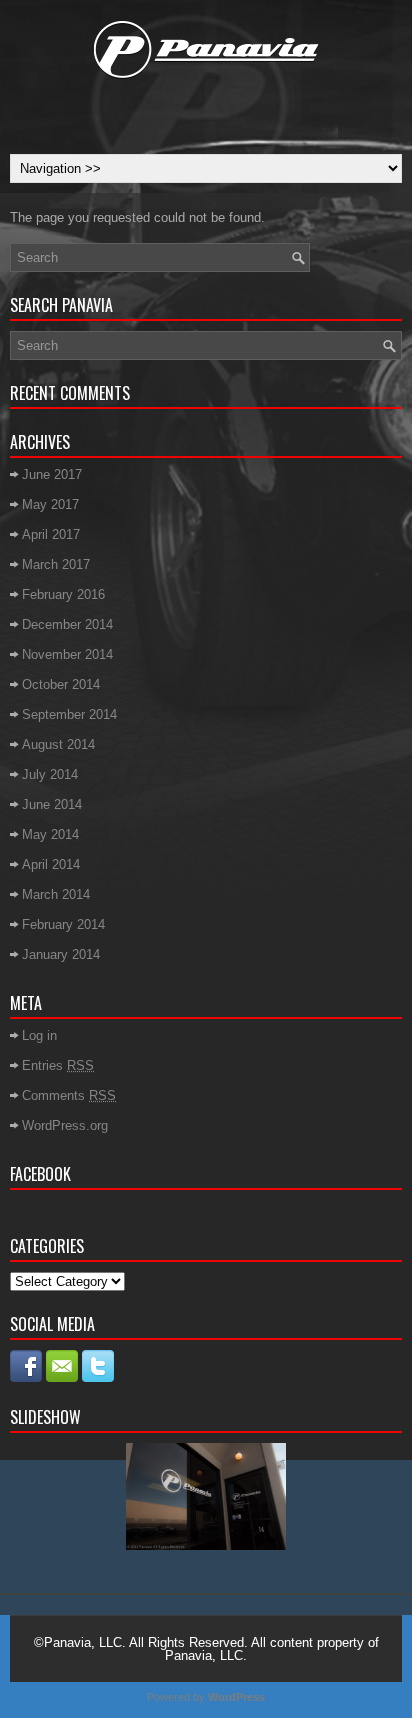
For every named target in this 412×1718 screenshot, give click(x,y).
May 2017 (50, 504)
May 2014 (50, 834)
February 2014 (63, 924)
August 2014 (58, 744)
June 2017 (52, 474)
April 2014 (51, 864)
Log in (39, 1035)
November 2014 (67, 654)
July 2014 (50, 774)
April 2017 (51, 534)
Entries (58, 1065)
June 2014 (52, 804)
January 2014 (61, 954)
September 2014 (69, 714)
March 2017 (56, 564)
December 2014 (67, 624)
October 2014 (61, 684)
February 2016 (63, 594)
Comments (69, 1095)
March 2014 (56, 894)
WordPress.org (65, 1125)
